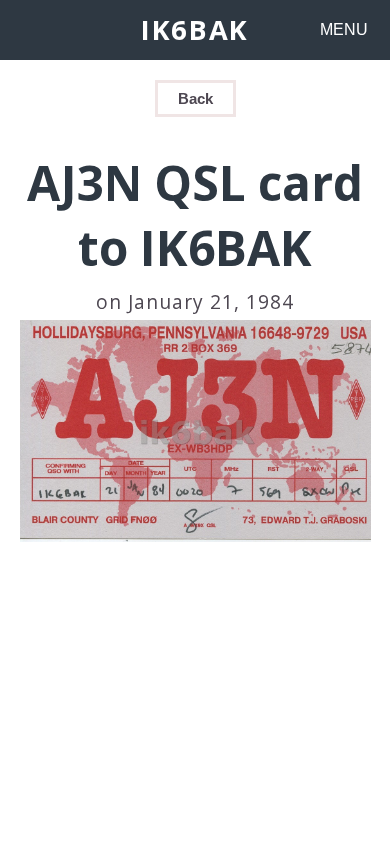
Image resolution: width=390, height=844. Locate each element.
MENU (344, 29)
